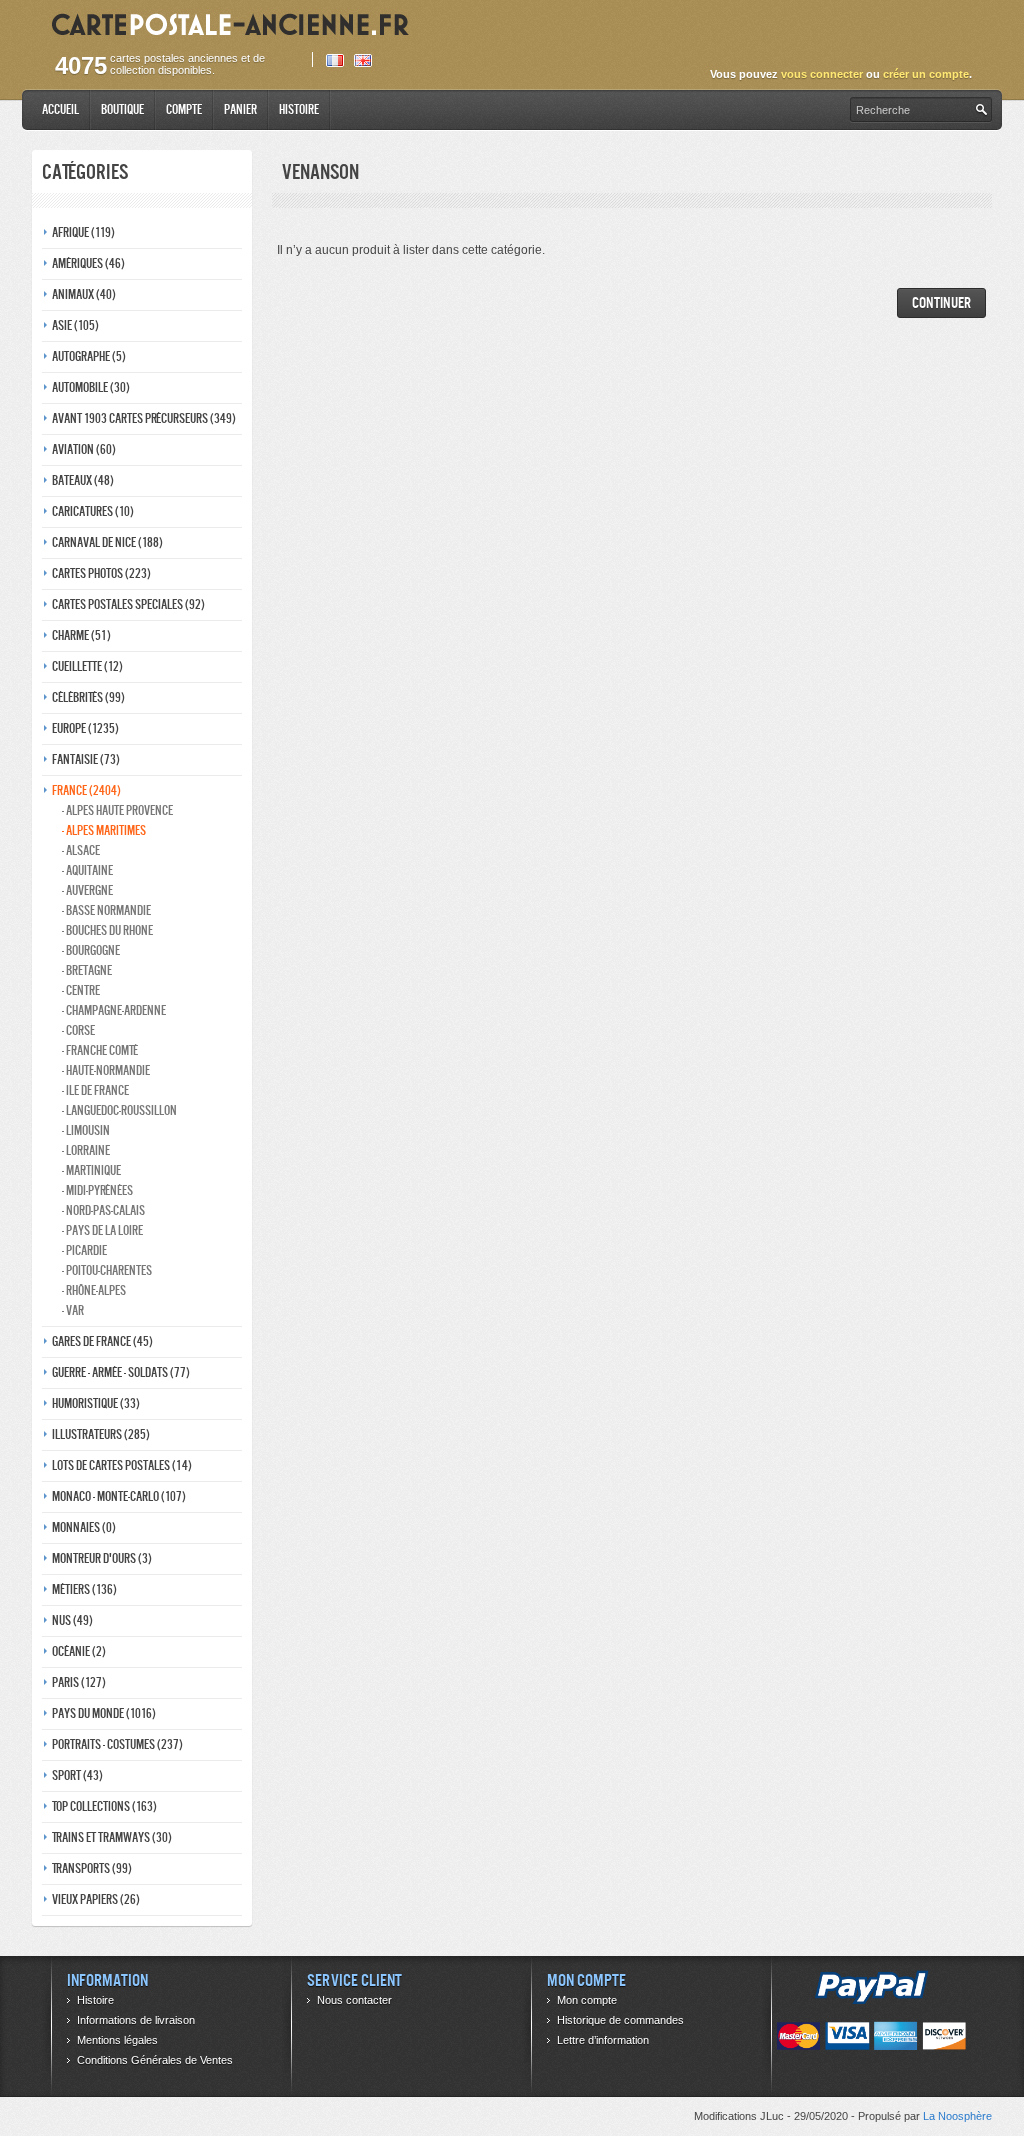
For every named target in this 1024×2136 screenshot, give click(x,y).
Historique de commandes (620, 2020)
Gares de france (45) (102, 1341)
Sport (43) (77, 1775)
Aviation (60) (84, 449)
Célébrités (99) (88, 697)
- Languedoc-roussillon (119, 1110)
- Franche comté (100, 1050)
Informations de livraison (136, 2020)
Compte (184, 109)
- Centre (81, 990)
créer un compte (926, 74)
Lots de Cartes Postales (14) (122, 1465)
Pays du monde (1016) (104, 1713)
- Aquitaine (87, 870)
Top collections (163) (104, 1806)
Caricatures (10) (93, 511)
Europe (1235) (85, 728)
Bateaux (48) (83, 480)
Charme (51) (81, 635)
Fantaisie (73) (86, 759)
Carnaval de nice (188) (107, 542)
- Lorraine (86, 1150)
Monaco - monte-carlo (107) (119, 1496)
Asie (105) (75, 325)
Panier (240, 109)
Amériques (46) (88, 263)
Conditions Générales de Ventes (155, 2060)
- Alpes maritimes (104, 830)
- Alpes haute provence (117, 810)
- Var (73, 1310)
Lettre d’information (603, 2040)
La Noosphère (957, 2116)
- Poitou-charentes (107, 1270)
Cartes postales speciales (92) (128, 604)
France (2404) (86, 790)
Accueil (60, 109)
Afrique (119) (83, 232)
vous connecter (822, 74)
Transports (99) (92, 1868)
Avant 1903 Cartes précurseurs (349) (144, 418)
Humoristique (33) (96, 1403)
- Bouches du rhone (107, 930)
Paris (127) (79, 1682)
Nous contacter (354, 2000)
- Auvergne (87, 890)
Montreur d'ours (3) (102, 1558)
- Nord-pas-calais (103, 1210)
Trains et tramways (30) (112, 1837)
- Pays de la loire (102, 1230)
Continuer (941, 302)
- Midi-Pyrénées (97, 1190)
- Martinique (91, 1170)
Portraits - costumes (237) (117, 1744)
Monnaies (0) (84, 1527)
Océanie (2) (79, 1651)
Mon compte (587, 2000)
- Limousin (86, 1130)
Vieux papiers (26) (96, 1899)
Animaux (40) (84, 294)
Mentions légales (117, 2040)
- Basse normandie (106, 910)
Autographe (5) (89, 356)
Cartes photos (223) (101, 573)
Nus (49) (72, 1620)
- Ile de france (95, 1090)
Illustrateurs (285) (101, 1434)
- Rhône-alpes (94, 1290)
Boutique (122, 109)
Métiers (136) (84, 1589)
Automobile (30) (91, 387)
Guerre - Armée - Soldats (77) (121, 1372)
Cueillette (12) (87, 666)
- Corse (78, 1030)
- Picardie (84, 1250)
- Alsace (81, 850)
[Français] (335, 60)
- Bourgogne (91, 950)
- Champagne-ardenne (114, 1010)
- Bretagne (87, 970)
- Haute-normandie (106, 1070)
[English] (363, 60)
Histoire (299, 109)
